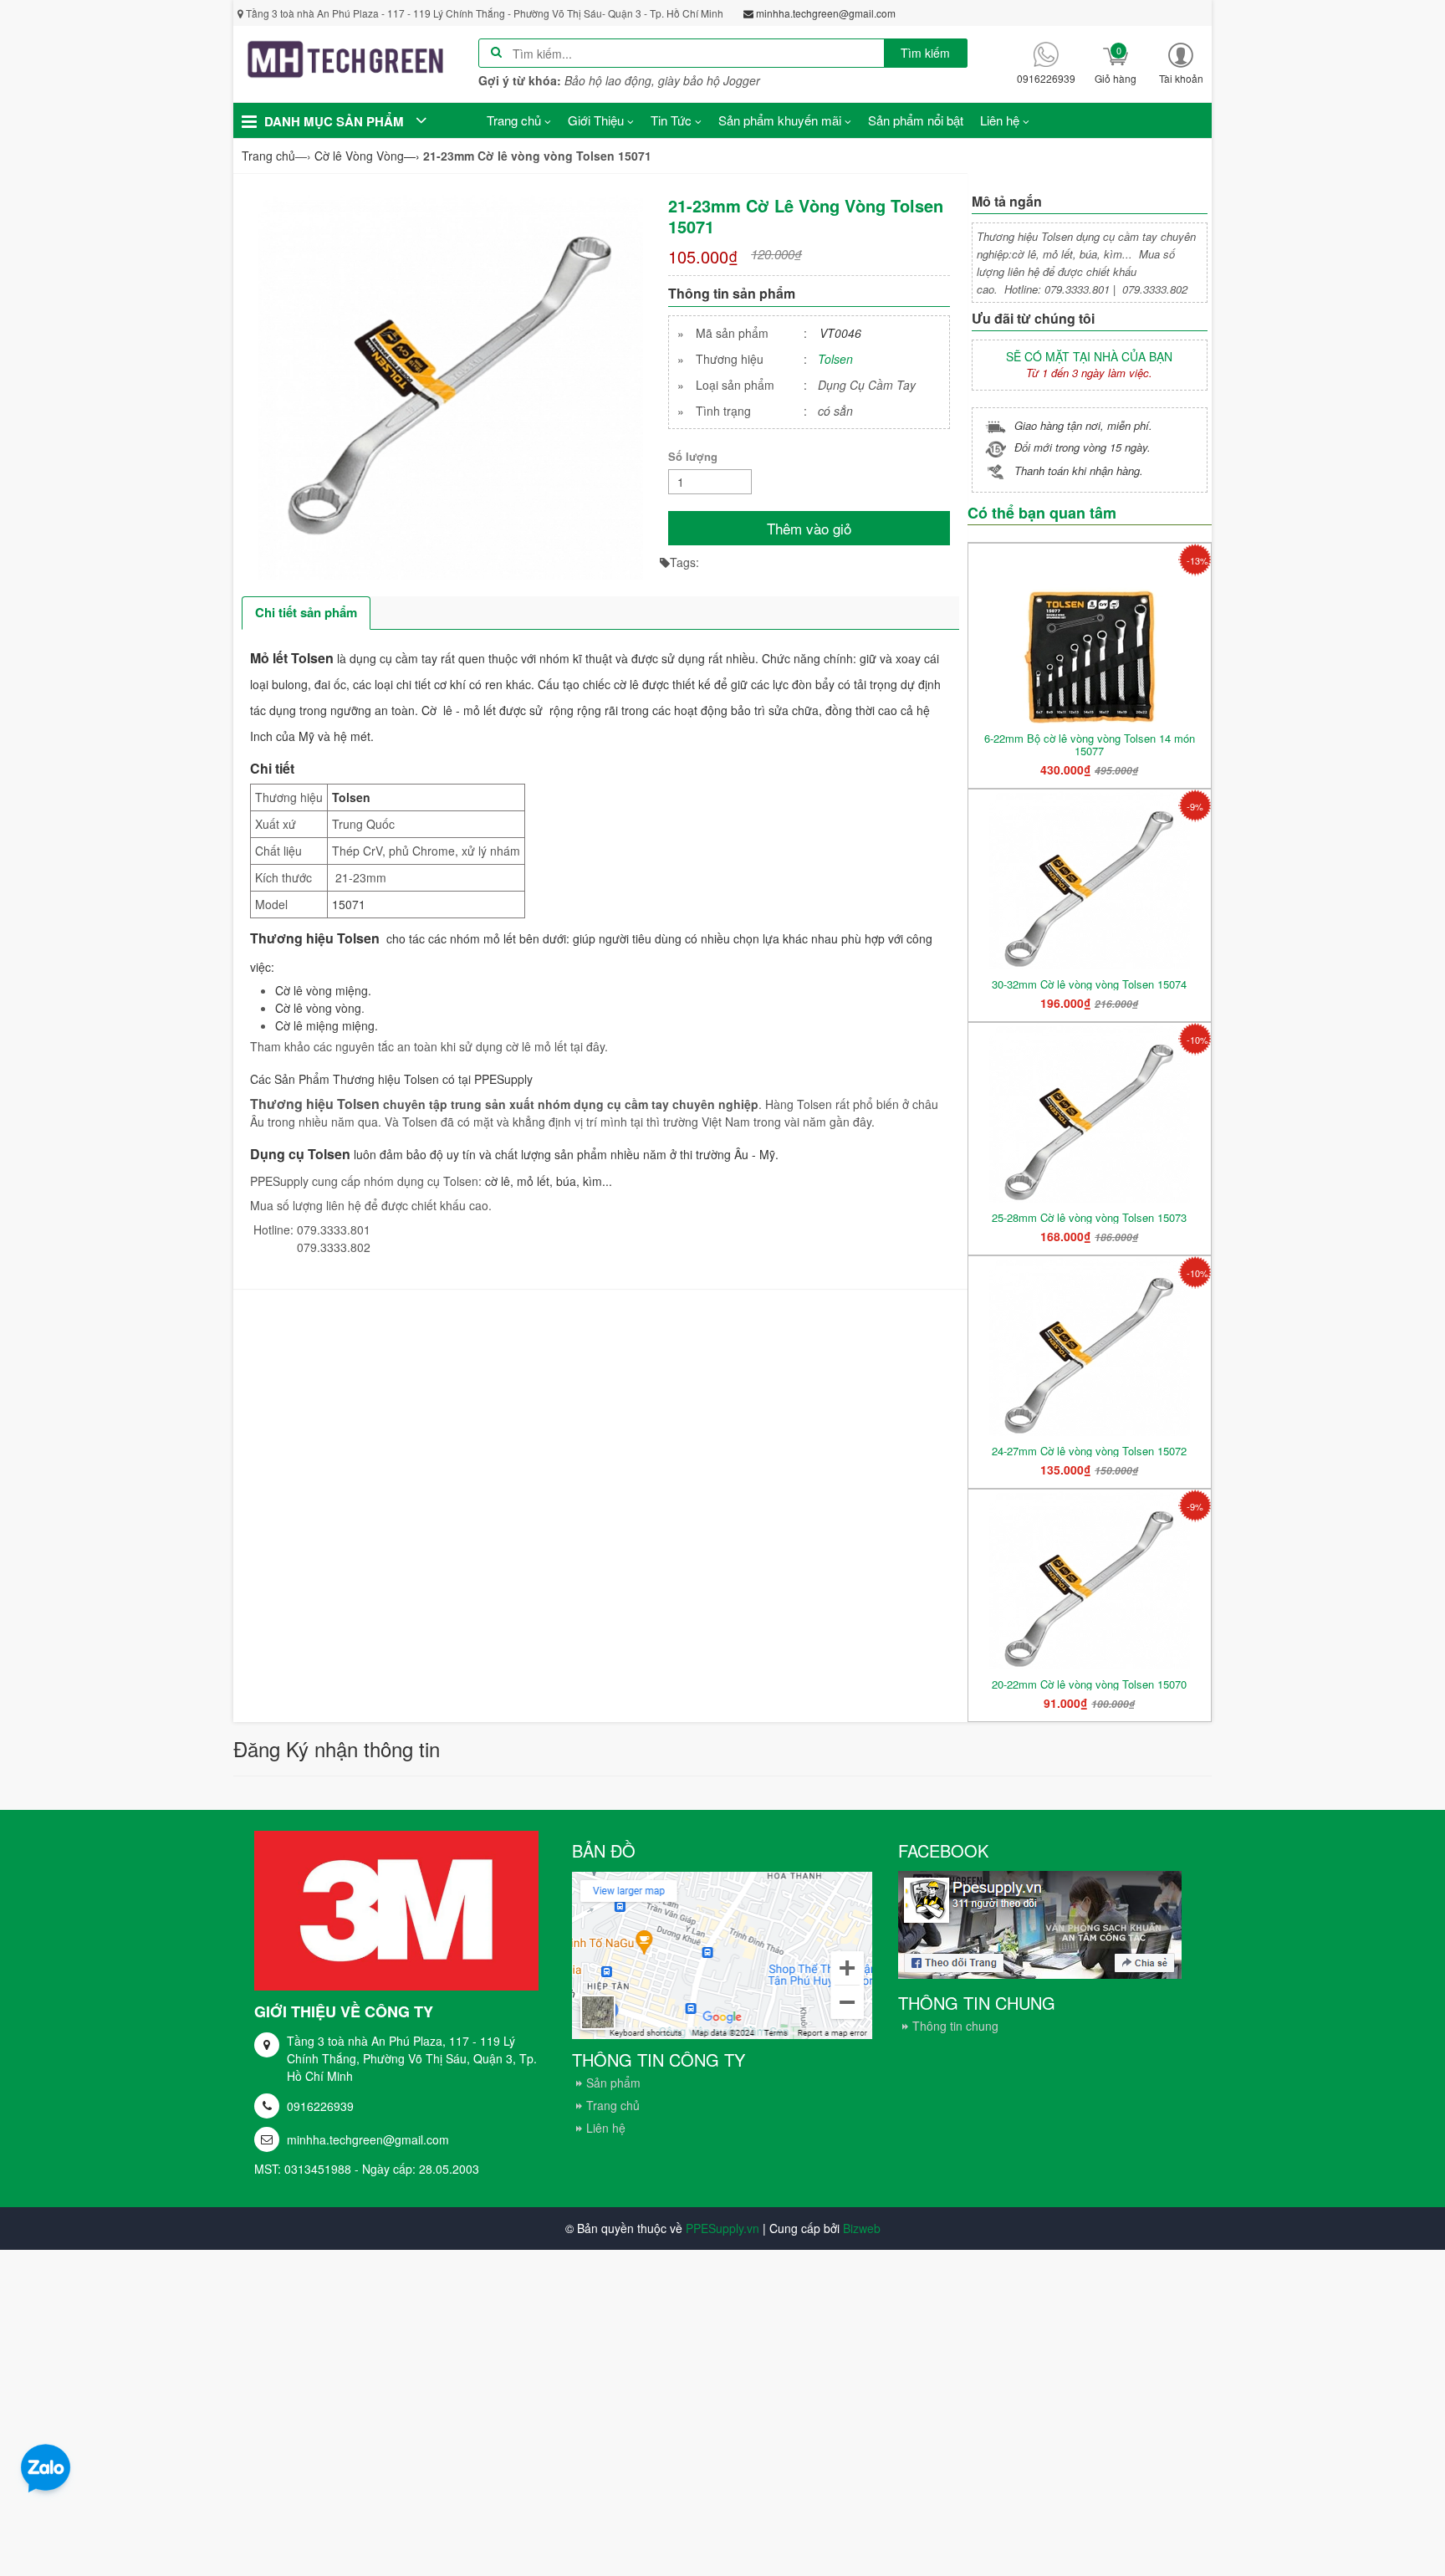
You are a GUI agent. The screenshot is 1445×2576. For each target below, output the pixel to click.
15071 (349, 904)
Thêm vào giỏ (809, 528)
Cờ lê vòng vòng (318, 1008)
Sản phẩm (613, 2083)
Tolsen (835, 359)
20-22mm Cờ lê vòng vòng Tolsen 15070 (1089, 1684)
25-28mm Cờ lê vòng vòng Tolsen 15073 (1089, 1217)
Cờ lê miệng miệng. (327, 1025)
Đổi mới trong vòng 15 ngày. (1082, 447)
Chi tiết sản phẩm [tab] (306, 612)
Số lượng (693, 456)
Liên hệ (606, 2128)
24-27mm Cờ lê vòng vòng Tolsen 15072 (1089, 1451)
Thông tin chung (955, 2026)
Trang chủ (613, 2105)
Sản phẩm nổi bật (916, 120)
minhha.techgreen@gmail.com (368, 2139)
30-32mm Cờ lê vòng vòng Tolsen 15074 (1089, 984)
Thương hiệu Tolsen (315, 938)
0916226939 (320, 2106)
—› (367, 156)
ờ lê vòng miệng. (327, 990)
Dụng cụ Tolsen (300, 1154)
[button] (1181, 63)
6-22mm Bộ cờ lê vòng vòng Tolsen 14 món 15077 (1090, 744)
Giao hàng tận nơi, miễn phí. (1083, 425)
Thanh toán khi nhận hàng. (1079, 470)
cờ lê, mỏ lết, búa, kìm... (550, 1181)
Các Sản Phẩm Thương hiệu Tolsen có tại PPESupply (391, 1079)
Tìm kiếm (925, 53)
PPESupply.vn (722, 2228)
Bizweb (862, 2228)
